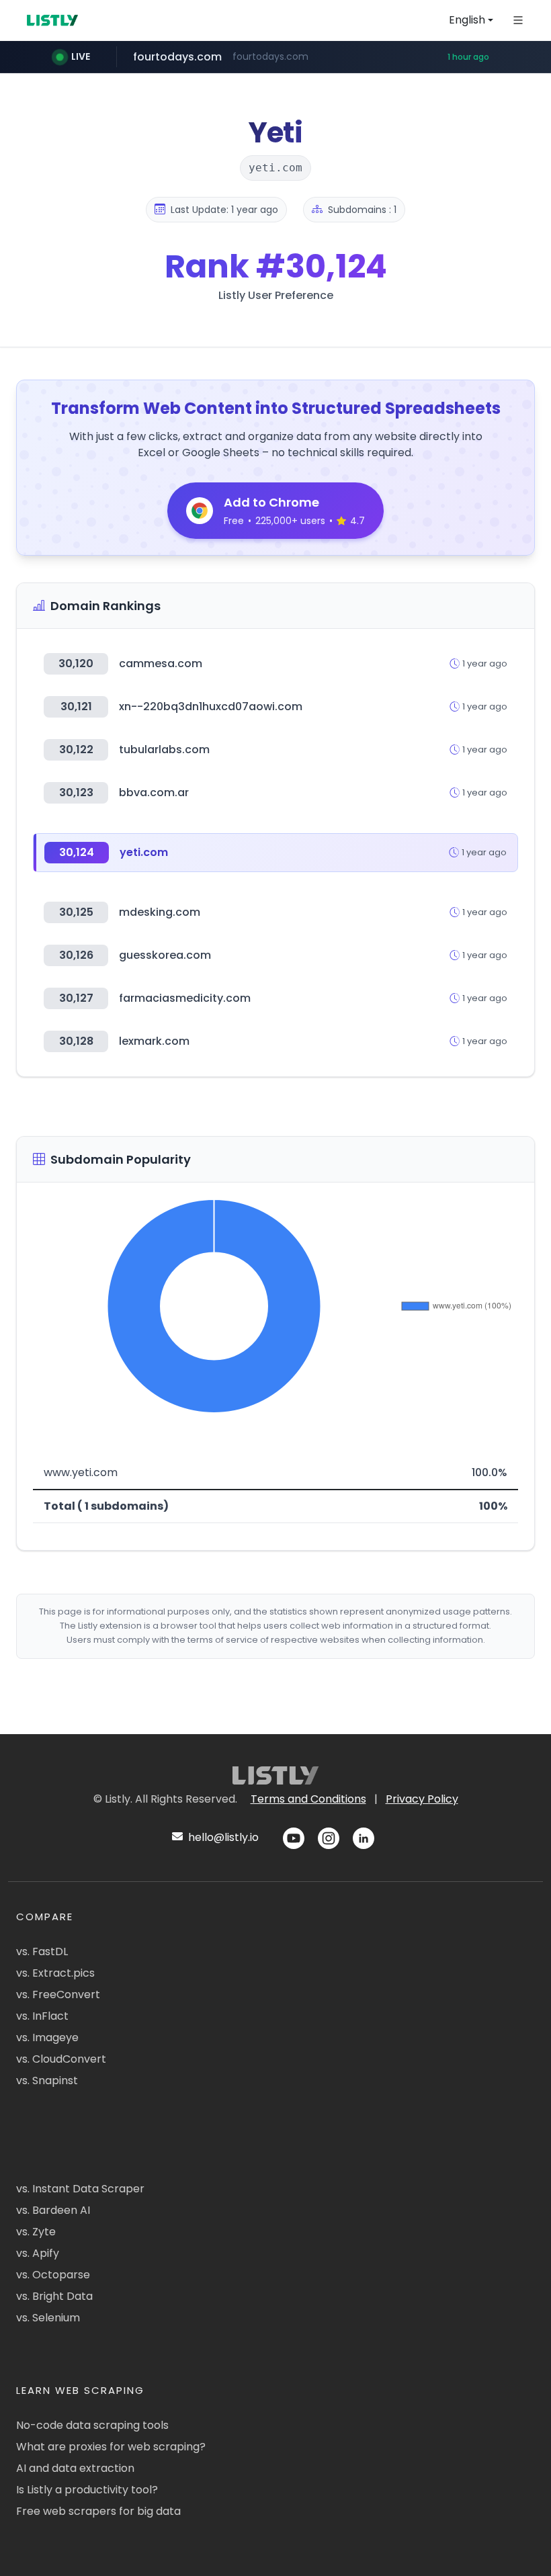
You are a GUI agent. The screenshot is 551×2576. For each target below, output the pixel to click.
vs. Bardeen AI (53, 2210)
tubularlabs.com (164, 749)
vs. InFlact (42, 2016)
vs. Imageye (47, 2037)
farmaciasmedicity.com (185, 998)
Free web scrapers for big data (98, 2511)
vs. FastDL (42, 1951)
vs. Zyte (36, 2232)
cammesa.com (161, 663)
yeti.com (144, 852)
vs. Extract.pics (55, 1973)
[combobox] (471, 20)
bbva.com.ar (154, 792)
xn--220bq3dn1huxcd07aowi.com (211, 706)
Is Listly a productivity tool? (87, 2490)
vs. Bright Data (54, 2296)
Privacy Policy (422, 1799)
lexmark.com (154, 1041)
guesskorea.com (165, 955)
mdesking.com (160, 912)
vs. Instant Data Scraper (80, 2189)
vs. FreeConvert (58, 1994)
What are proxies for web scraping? (111, 2447)
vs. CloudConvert (61, 2059)
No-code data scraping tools (92, 2425)
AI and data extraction (75, 2468)
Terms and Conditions (308, 1799)
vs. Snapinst (47, 2080)
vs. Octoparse (53, 2275)
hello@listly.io (222, 1837)
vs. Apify (38, 2253)
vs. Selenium (48, 2318)
